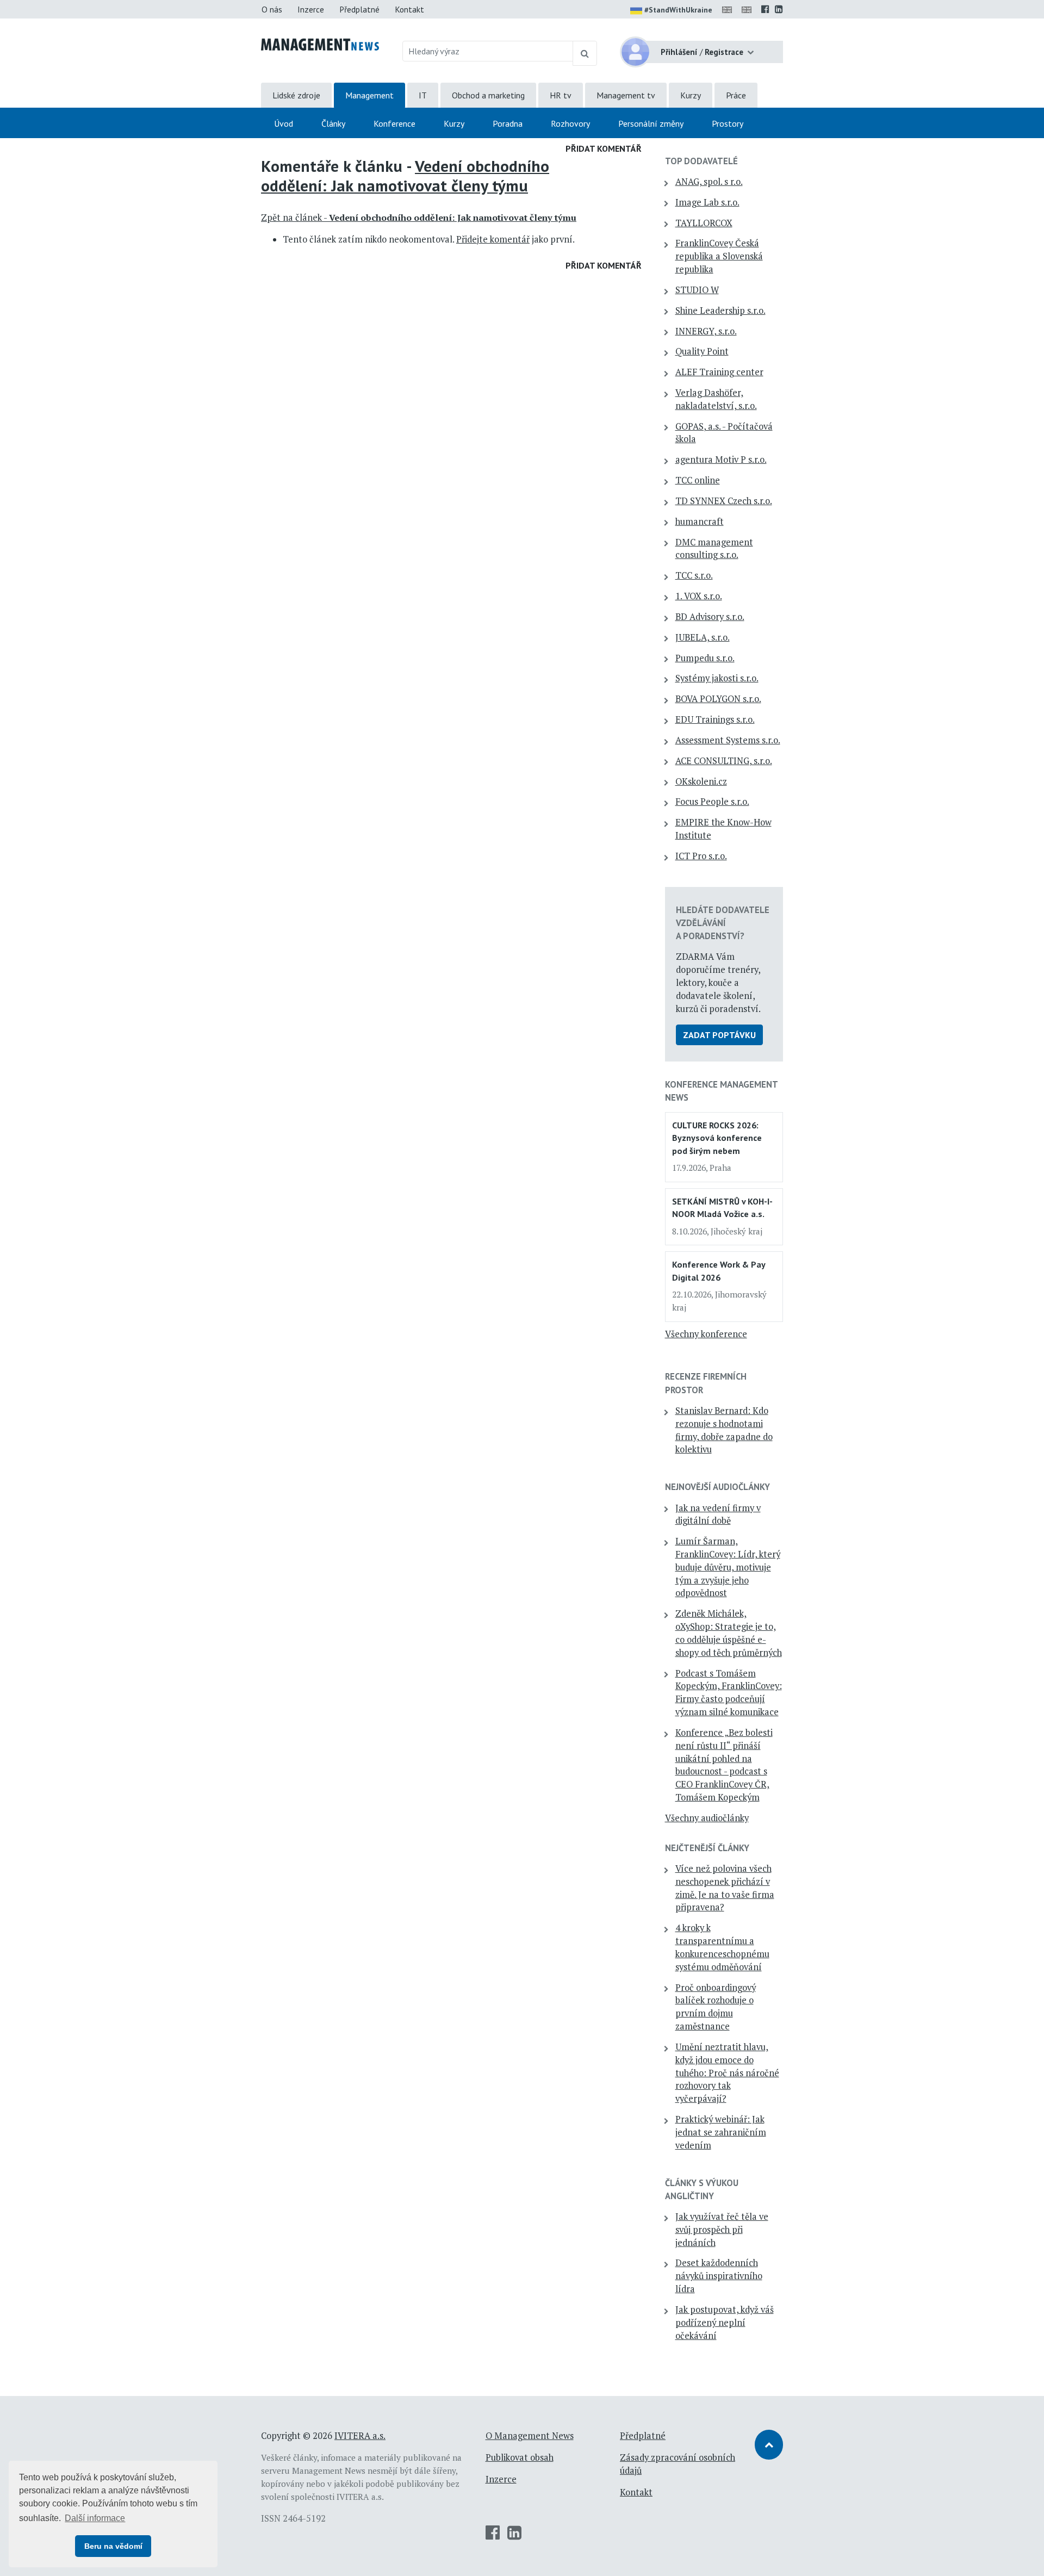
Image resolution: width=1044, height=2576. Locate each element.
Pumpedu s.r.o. (705, 658)
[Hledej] (585, 53)
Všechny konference (706, 1334)
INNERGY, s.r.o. (706, 331)
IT (423, 95)
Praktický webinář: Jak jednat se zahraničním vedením (721, 2132)
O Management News (530, 2436)
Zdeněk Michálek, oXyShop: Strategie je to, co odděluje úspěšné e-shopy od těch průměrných (729, 1633)
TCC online (698, 480)
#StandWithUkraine (678, 10)
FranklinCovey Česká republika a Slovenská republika (719, 256)
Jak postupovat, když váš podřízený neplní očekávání (725, 2323)
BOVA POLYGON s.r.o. (718, 699)
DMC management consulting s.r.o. (714, 549)
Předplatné (359, 9)
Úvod (284, 123)
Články (333, 123)
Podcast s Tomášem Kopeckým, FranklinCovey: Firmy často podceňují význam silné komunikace (729, 1693)
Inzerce (311, 9)
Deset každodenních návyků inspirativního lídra (719, 2276)
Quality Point (702, 351)
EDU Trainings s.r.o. (715, 719)
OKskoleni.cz (701, 781)
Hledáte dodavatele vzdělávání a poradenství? (723, 923)
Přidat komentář (604, 148)
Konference (394, 123)
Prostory (728, 123)
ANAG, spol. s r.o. (709, 182)
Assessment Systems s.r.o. (728, 740)
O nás (272, 9)
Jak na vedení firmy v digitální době (718, 1514)
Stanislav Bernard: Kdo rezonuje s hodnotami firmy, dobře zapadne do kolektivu (724, 1430)
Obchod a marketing (488, 95)
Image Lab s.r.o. (707, 202)
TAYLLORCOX (704, 223)
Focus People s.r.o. (712, 802)
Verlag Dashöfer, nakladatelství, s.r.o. (716, 399)
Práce (736, 95)
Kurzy (691, 95)
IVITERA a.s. (360, 2436)
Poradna (508, 123)
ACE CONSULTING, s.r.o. (724, 761)
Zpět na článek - (419, 218)
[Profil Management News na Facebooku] (765, 9)
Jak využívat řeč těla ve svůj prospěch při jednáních (722, 2230)
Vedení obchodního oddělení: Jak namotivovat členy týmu (405, 176)
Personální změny (651, 123)
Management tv (626, 95)
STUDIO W (697, 290)
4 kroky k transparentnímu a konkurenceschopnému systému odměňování (722, 1947)
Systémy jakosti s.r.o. (717, 678)
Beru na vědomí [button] (113, 2546)
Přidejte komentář (493, 239)
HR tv (561, 95)
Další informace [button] (95, 2518)
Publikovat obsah (520, 2457)
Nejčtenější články (707, 1848)
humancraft (700, 522)
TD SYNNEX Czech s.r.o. (724, 501)
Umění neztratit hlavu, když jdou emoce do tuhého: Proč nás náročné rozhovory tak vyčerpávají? (727, 2073)
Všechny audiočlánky (707, 1818)
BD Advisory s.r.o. (710, 617)
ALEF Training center (719, 372)
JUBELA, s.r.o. (703, 637)
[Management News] (320, 44)
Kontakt (409, 9)
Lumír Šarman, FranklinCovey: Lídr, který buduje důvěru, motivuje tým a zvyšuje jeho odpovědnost (728, 1567)
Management (369, 95)
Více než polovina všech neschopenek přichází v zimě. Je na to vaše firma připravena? (725, 1888)
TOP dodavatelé (701, 161)
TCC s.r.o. (694, 575)
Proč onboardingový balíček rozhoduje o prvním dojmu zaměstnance (716, 2007)
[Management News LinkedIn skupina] (779, 9)
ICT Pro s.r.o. (701, 856)
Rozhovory (570, 123)
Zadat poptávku (719, 1035)
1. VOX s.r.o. (699, 596)
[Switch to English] (729, 9)
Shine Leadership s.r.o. (720, 311)
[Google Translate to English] (749, 9)
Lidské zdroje (296, 95)
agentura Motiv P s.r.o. (721, 460)
